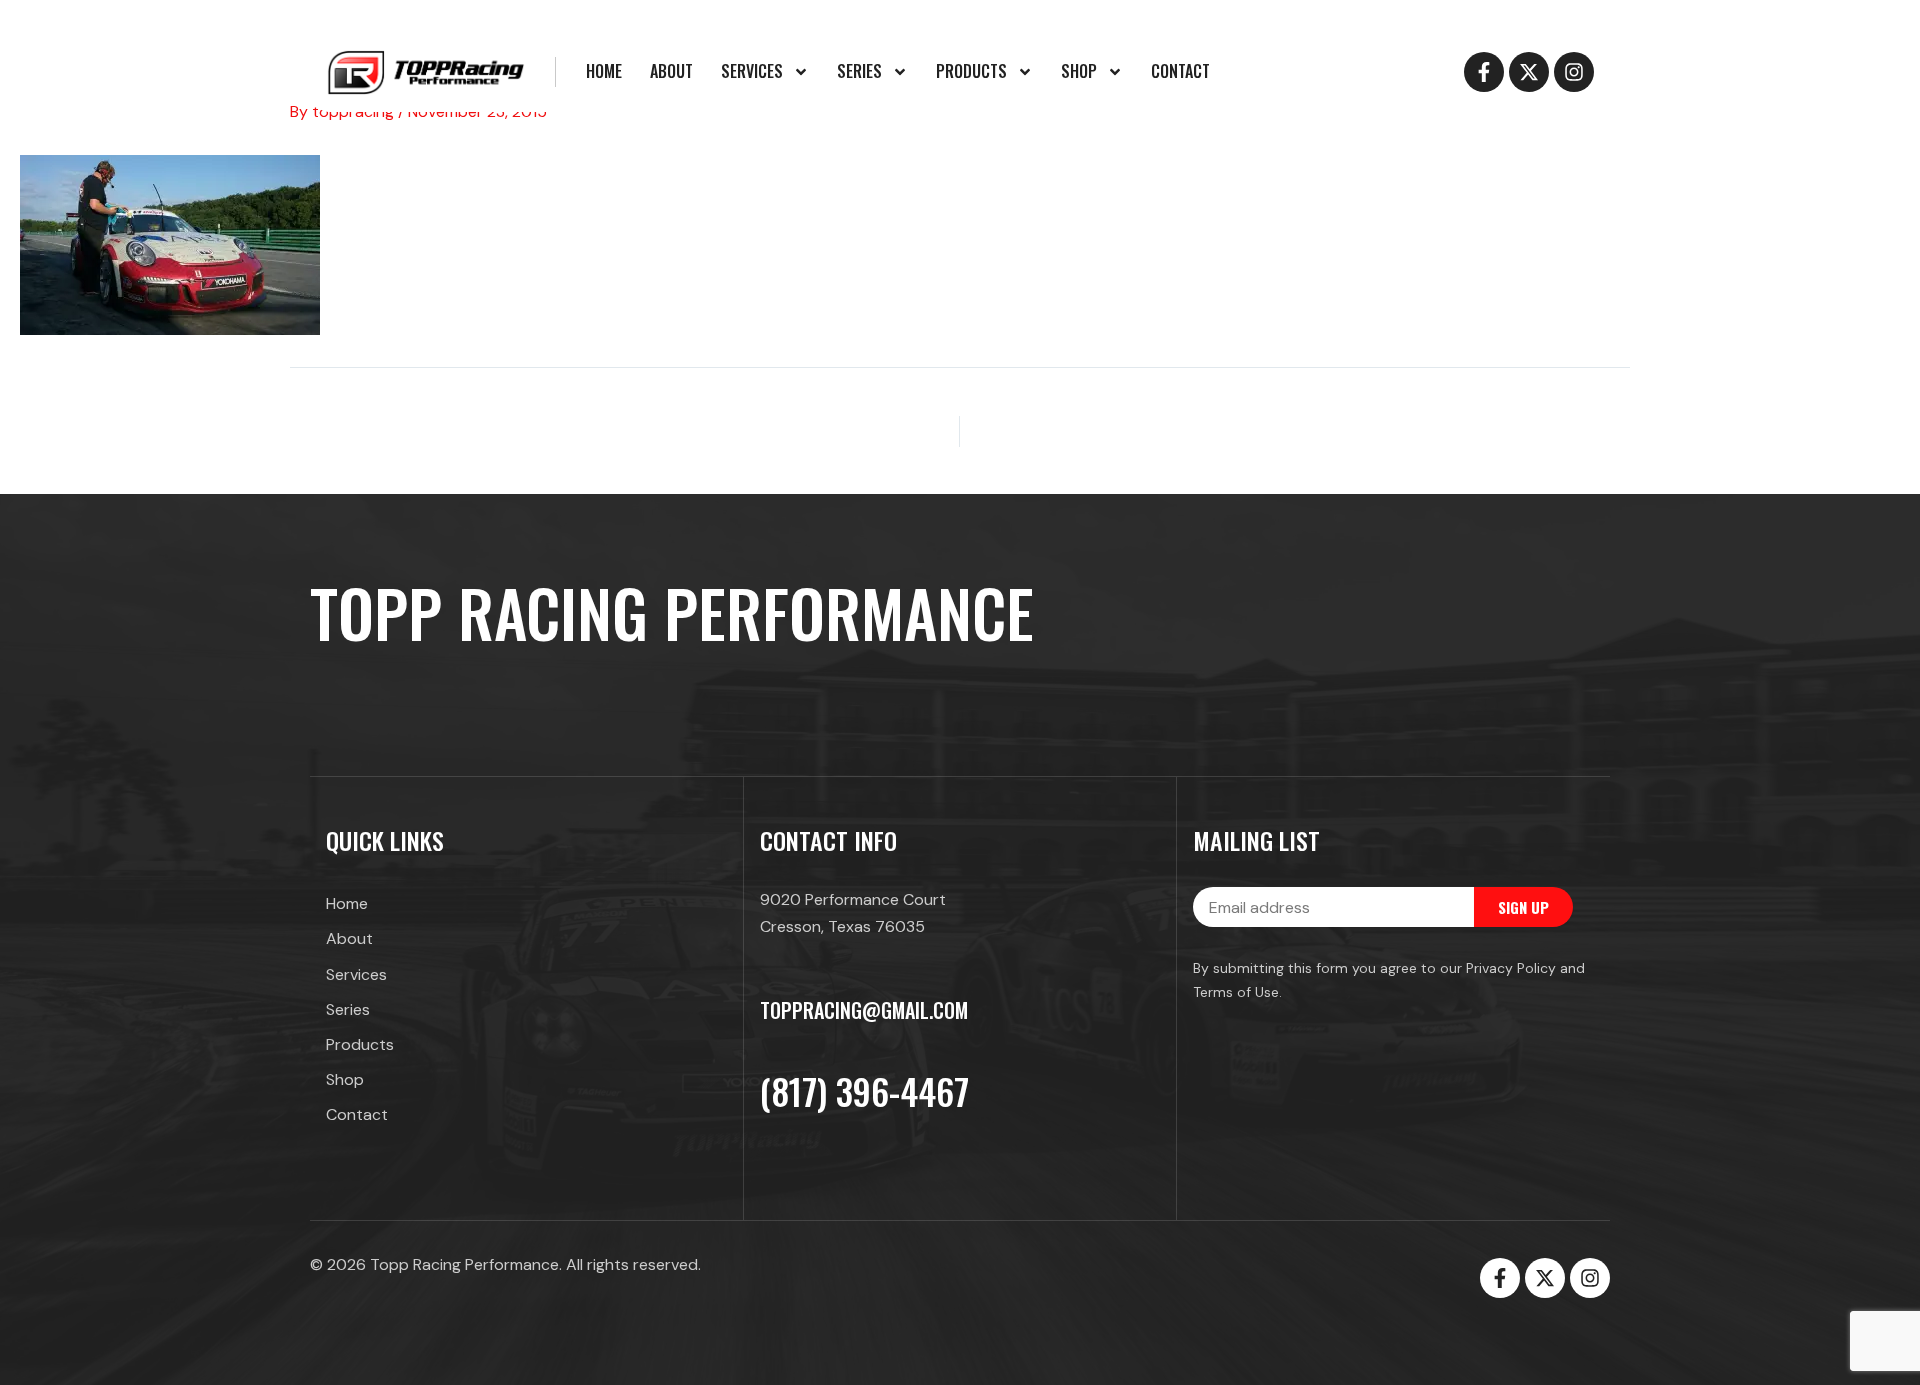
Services (752, 71)
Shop (1079, 71)
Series (859, 71)
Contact (1180, 71)
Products (971, 71)
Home (604, 71)
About (671, 71)
